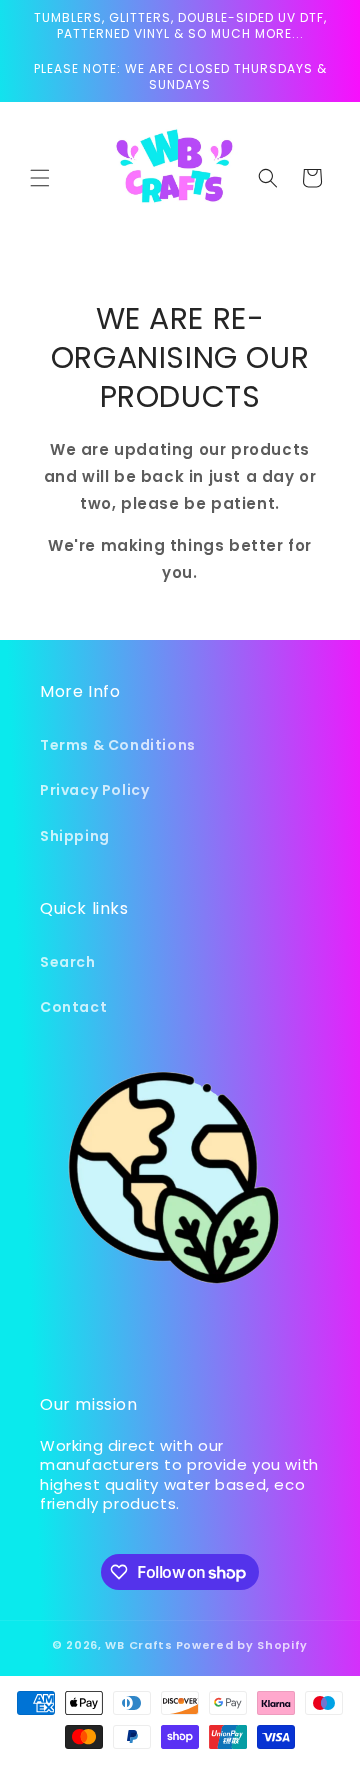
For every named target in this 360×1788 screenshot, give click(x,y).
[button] (40, 178)
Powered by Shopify (242, 1645)
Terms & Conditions (118, 745)
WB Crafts (138, 1645)
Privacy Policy (94, 790)
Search (68, 962)
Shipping (75, 836)
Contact (73, 1007)
